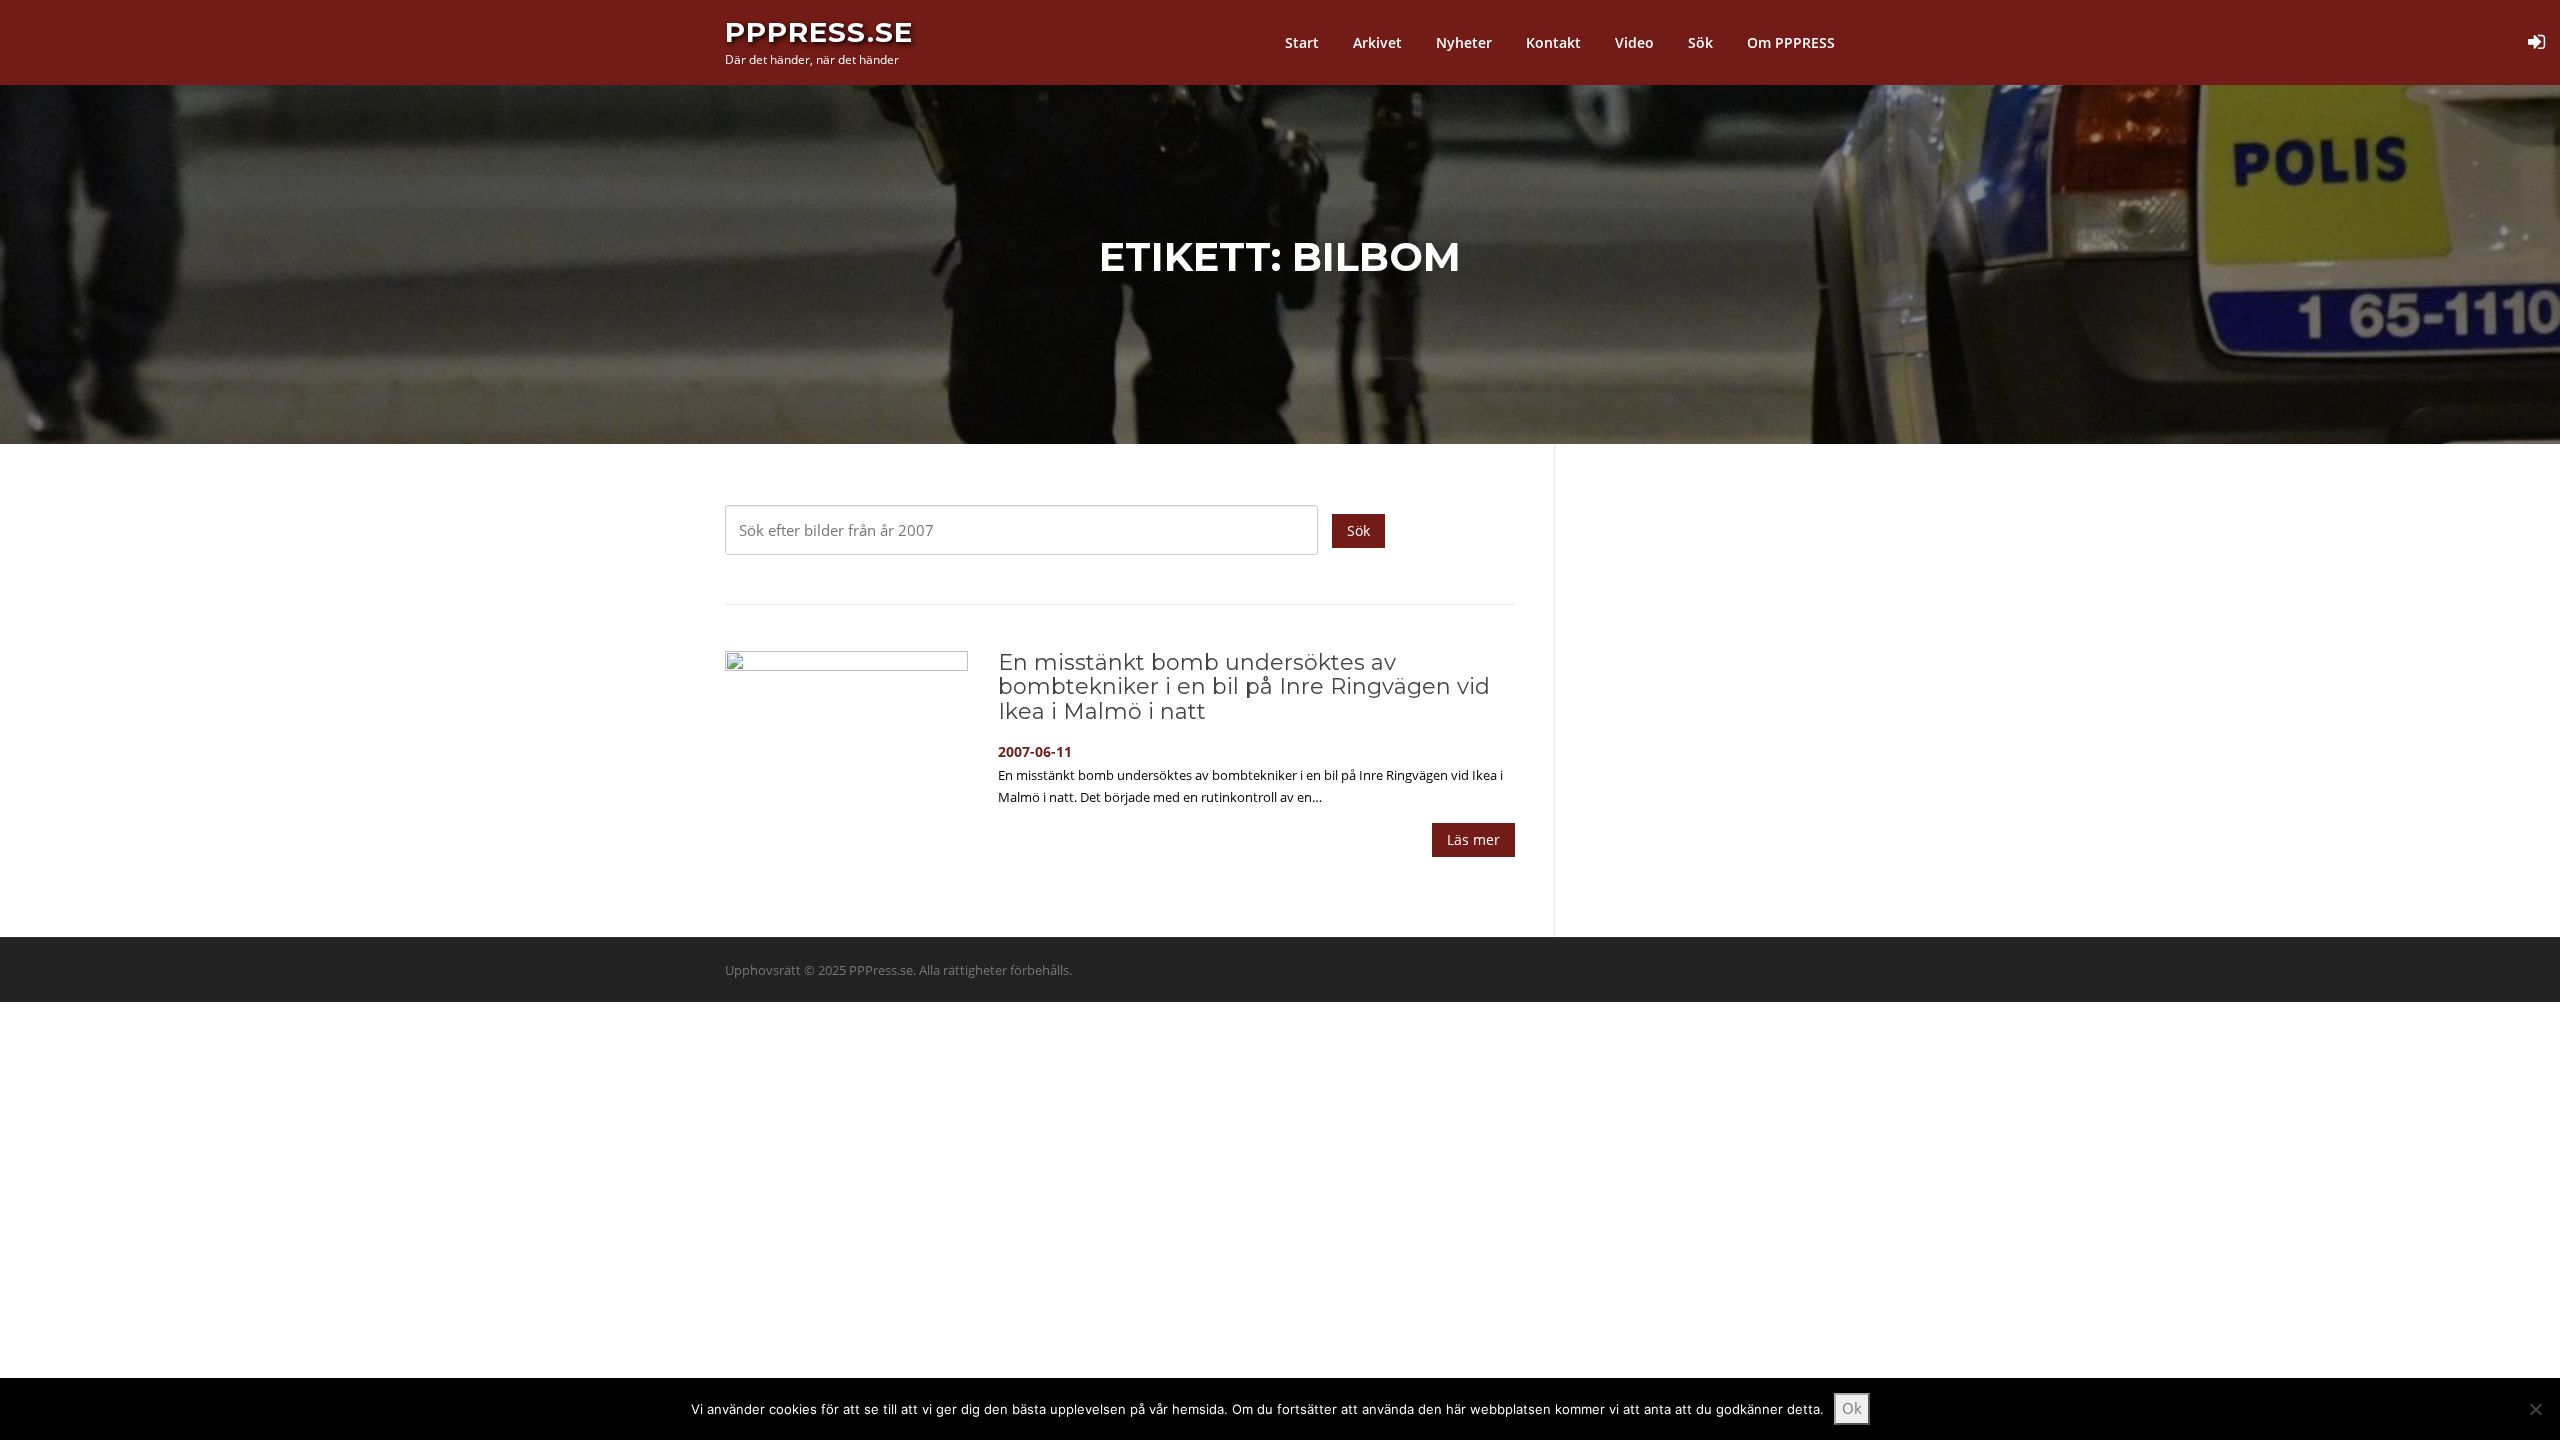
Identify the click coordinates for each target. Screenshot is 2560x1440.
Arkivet (1377, 42)
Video (1634, 42)
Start (1302, 42)
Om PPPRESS (1791, 42)
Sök (1700, 42)
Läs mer (1473, 839)
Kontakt (1553, 42)
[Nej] (2535, 1409)
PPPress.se (819, 32)
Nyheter (1464, 42)
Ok (1852, 1408)
